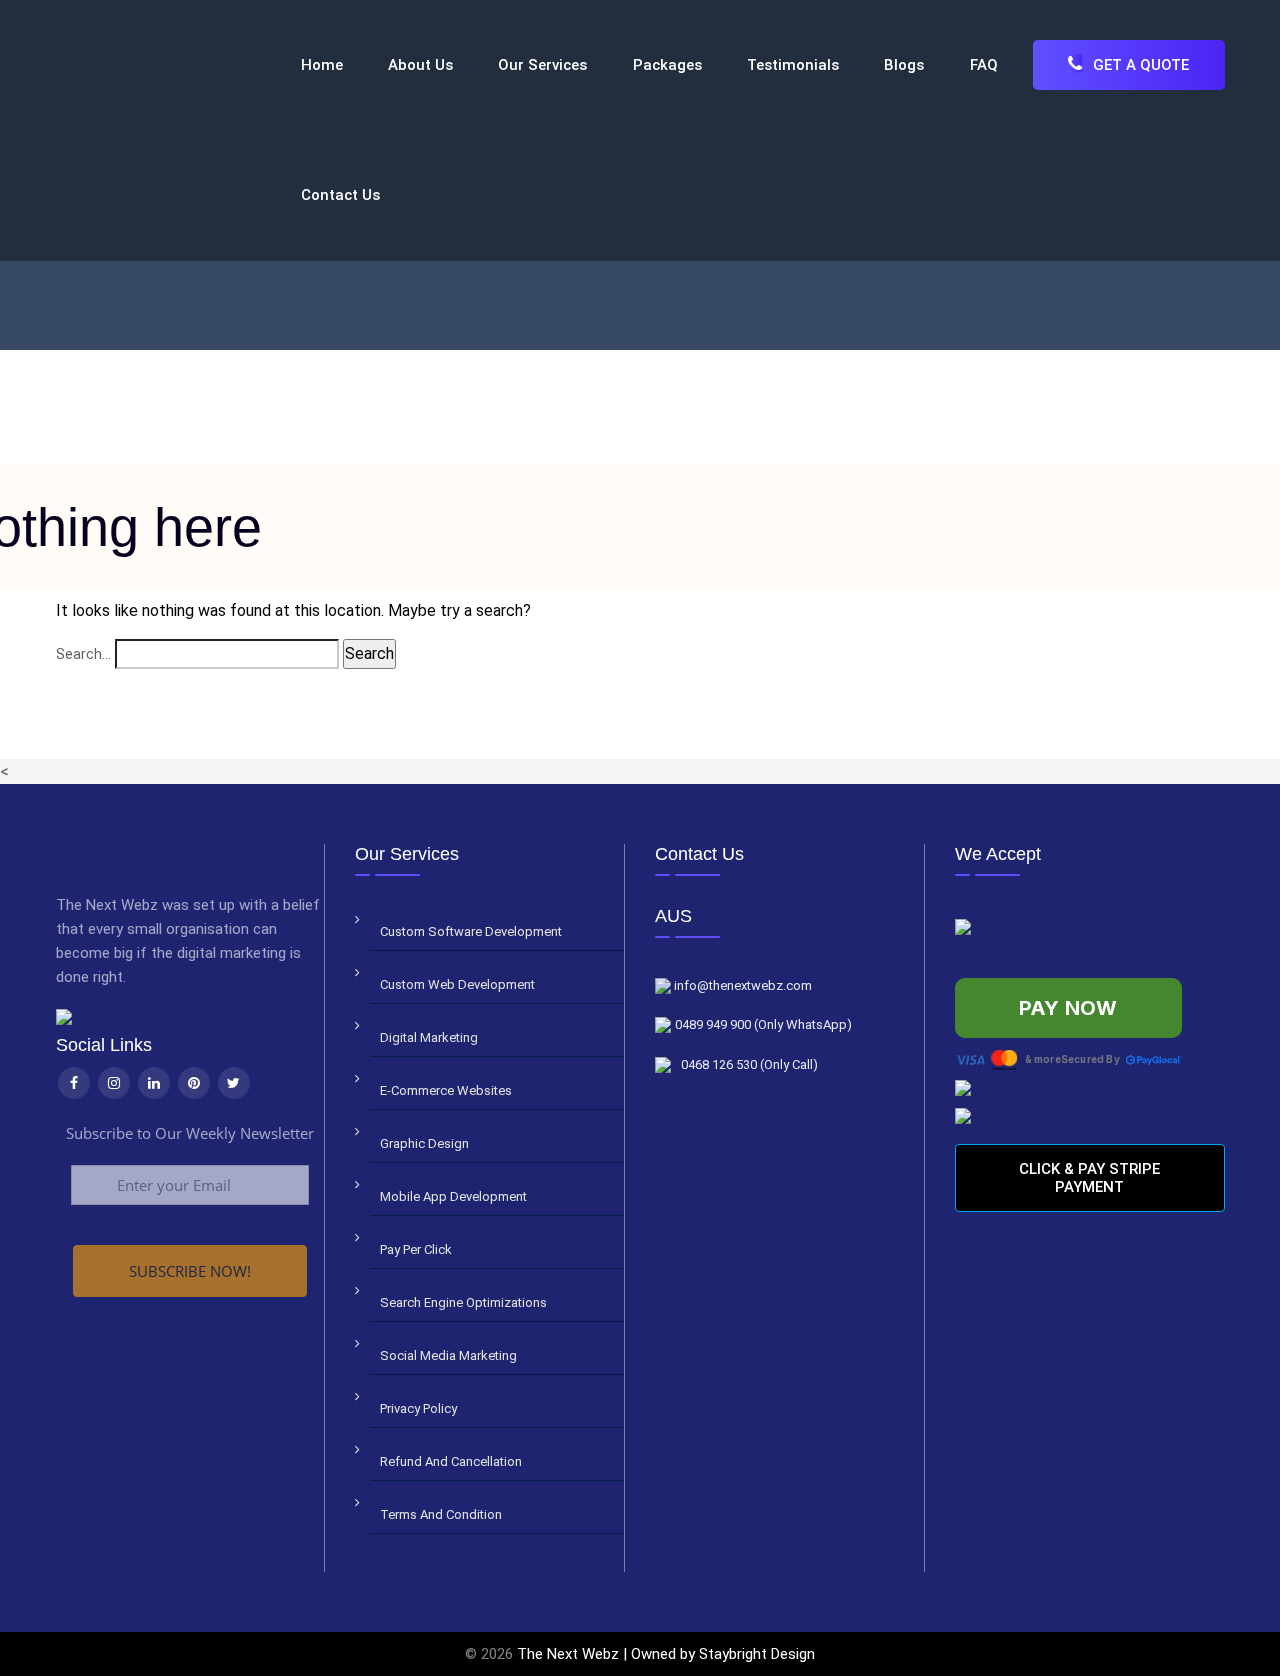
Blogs (904, 65)
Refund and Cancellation (451, 1461)
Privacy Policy (418, 1408)
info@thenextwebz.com (741, 985)
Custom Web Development (457, 984)
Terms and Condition (441, 1514)
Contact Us (340, 195)
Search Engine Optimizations (463, 1302)
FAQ (984, 65)
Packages (667, 65)
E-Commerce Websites (446, 1090)
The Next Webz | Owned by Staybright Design (666, 1654)
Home (322, 65)
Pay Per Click (416, 1249)
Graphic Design (424, 1143)
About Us (420, 65)
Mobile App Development (453, 1196)
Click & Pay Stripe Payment (1089, 1178)
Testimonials (793, 65)
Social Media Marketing (448, 1355)
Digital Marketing (429, 1037)
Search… (83, 654)
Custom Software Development (471, 931)
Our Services (542, 65)
